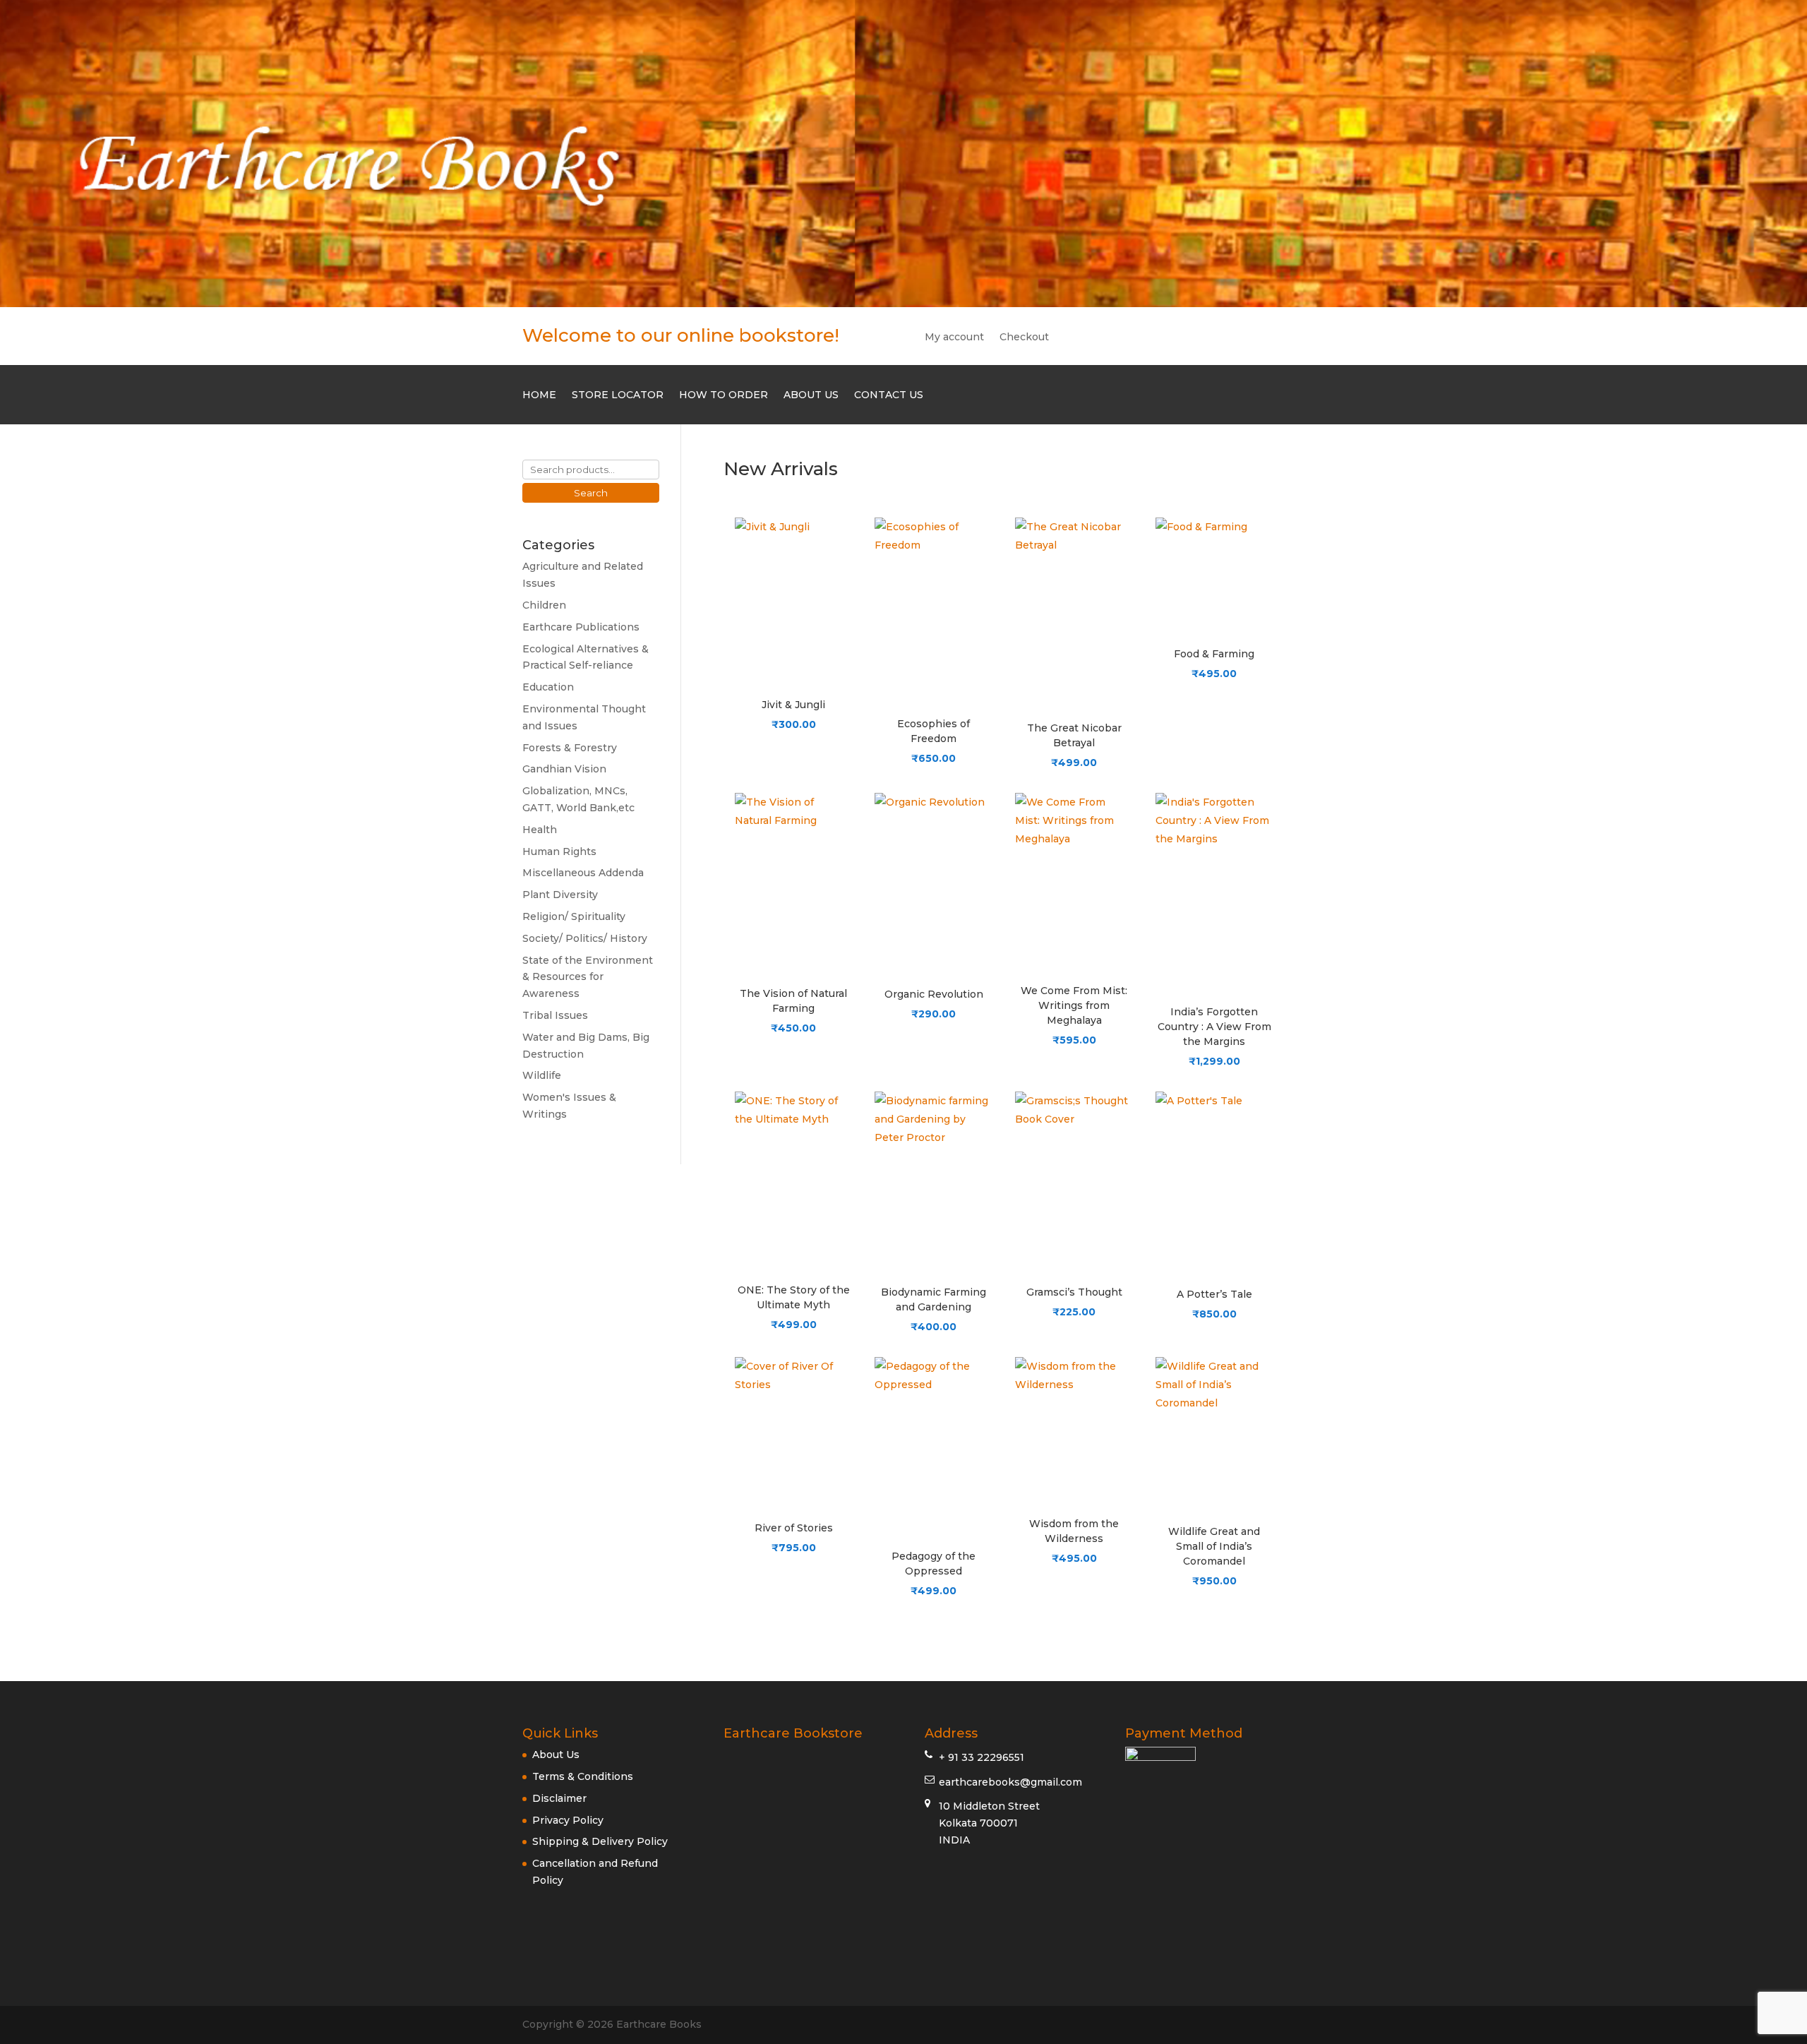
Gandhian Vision (564, 769)
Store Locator (618, 395)
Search (591, 493)
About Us (811, 395)
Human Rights (559, 851)
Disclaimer (559, 1798)
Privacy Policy (568, 1820)
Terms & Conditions (583, 1776)
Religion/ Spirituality (574, 916)
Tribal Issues (555, 1015)
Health (540, 830)
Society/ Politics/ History (585, 938)
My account (954, 337)
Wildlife (542, 1075)
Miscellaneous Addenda (583, 873)
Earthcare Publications (581, 627)
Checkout (1024, 337)
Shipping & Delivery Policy (600, 1841)
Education (548, 687)
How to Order (724, 395)
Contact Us (889, 395)
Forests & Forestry (570, 748)
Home (539, 395)
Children (544, 605)
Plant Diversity (560, 895)
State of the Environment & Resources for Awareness (588, 977)
